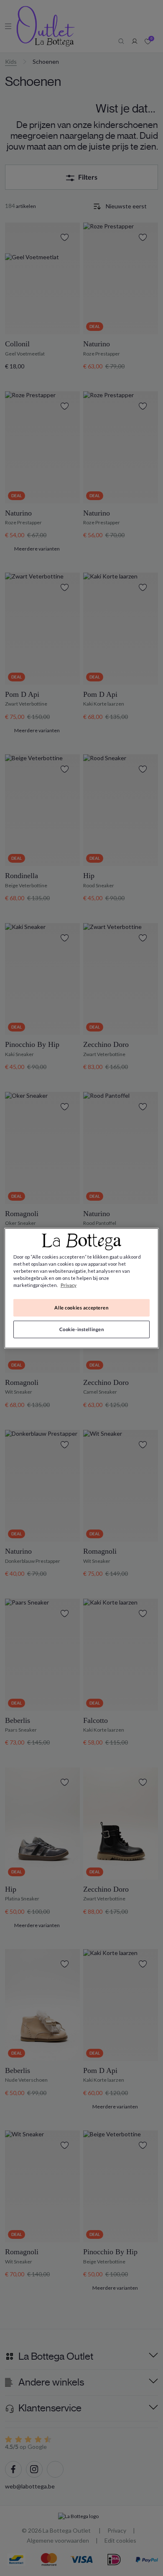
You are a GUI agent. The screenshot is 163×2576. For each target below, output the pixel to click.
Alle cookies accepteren (81, 1308)
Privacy (69, 1285)
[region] (82, 1288)
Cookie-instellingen (82, 1329)
